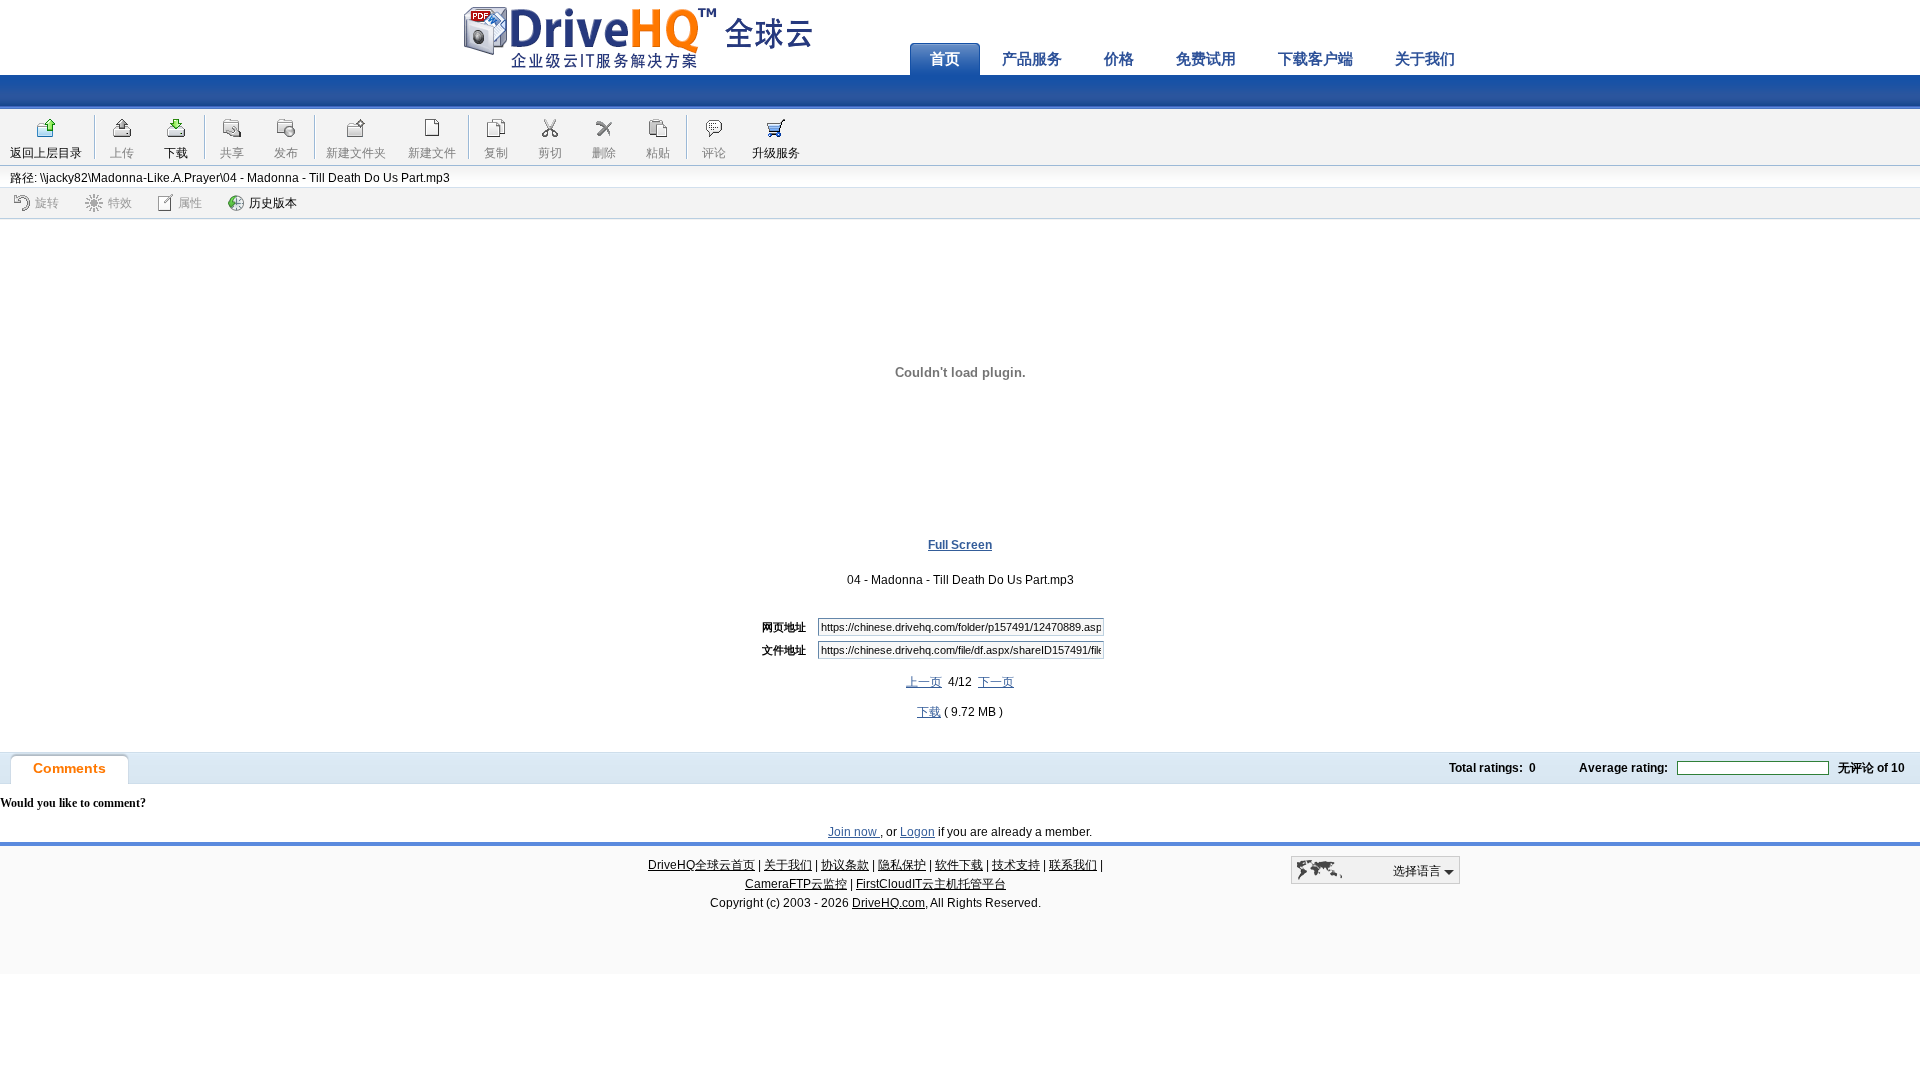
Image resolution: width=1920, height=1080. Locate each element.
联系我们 (1073, 865)
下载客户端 (1315, 59)
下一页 (996, 682)
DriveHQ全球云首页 (701, 865)
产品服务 (1032, 59)
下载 (176, 153)
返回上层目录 (46, 153)
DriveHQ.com (888, 903)
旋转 (47, 203)
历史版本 (273, 203)
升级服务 (776, 153)
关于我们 (1425, 59)
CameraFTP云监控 (796, 884)
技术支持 (1016, 865)
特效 (120, 203)
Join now (854, 832)
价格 (1119, 59)
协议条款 (845, 865)
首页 (945, 59)
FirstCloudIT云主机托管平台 (931, 884)
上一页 (924, 682)
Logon (917, 832)
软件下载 (959, 865)
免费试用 (1206, 59)
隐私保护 (902, 865)
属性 (190, 203)
